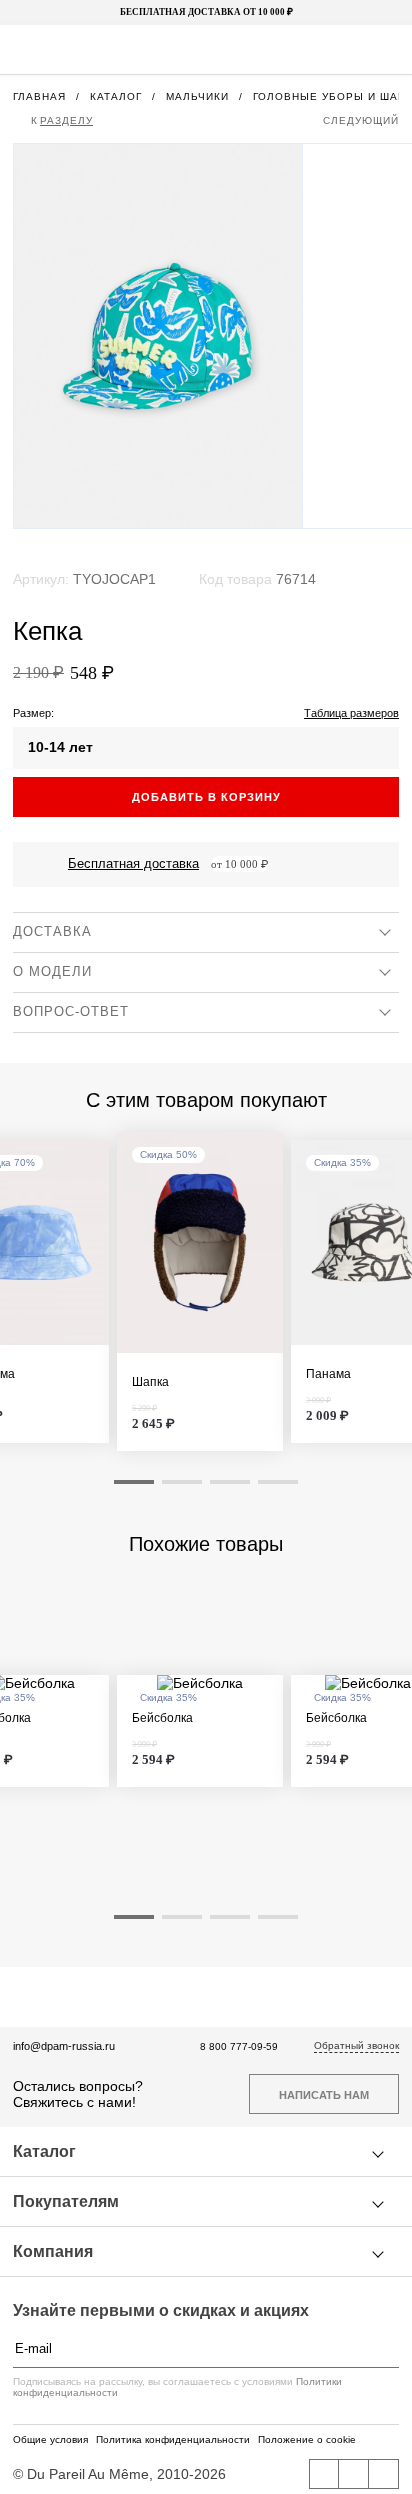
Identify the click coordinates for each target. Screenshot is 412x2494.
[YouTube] (354, 2474)
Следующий (361, 120)
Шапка (150, 1382)
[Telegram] (384, 2474)
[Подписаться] (389, 2349)
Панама (328, 1374)
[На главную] (204, 50)
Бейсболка (162, 1718)
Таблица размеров (351, 713)
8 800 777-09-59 (239, 2046)
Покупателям (66, 2201)
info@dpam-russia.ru (64, 2046)
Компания (53, 2251)
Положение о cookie (307, 2439)
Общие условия (50, 2439)
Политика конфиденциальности (173, 2439)
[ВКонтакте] (324, 2474)
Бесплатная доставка (133, 864)
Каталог (44, 2151)
